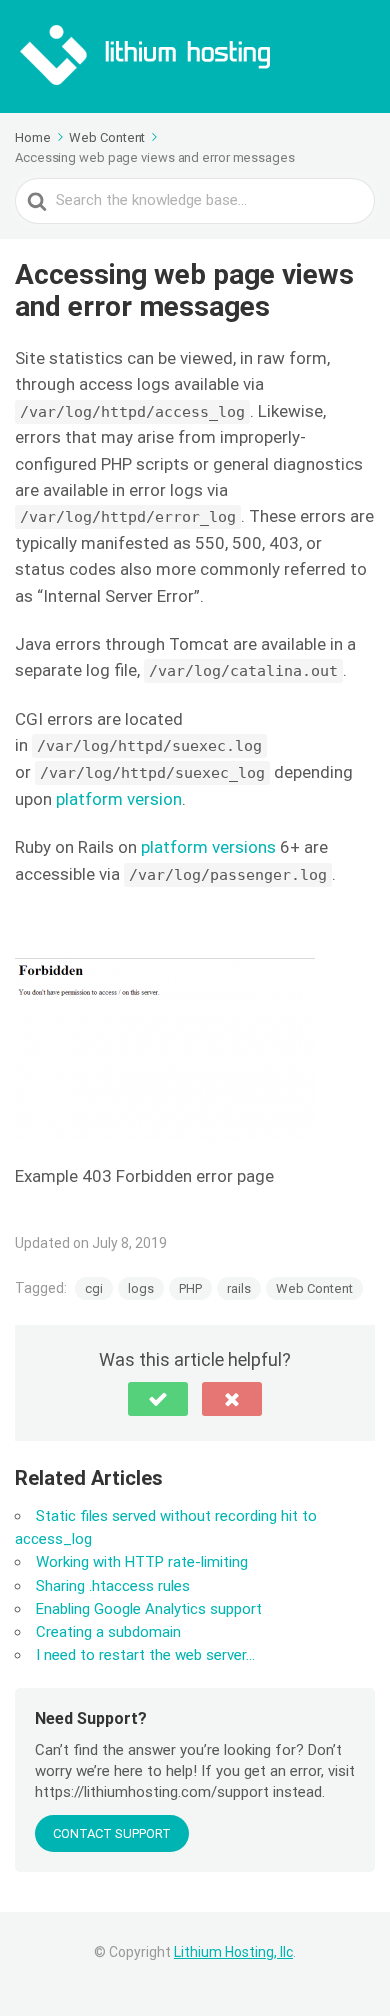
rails (239, 1288)
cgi (94, 1288)
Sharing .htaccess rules (113, 1586)
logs (141, 1288)
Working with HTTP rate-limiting (142, 1562)
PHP (190, 1288)
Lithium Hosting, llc (233, 1952)
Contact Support (112, 1833)
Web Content (314, 1288)
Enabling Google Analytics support (149, 1609)
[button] (158, 1399)
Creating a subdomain (108, 1632)
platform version (119, 799)
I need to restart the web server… (145, 1655)
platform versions (208, 847)
